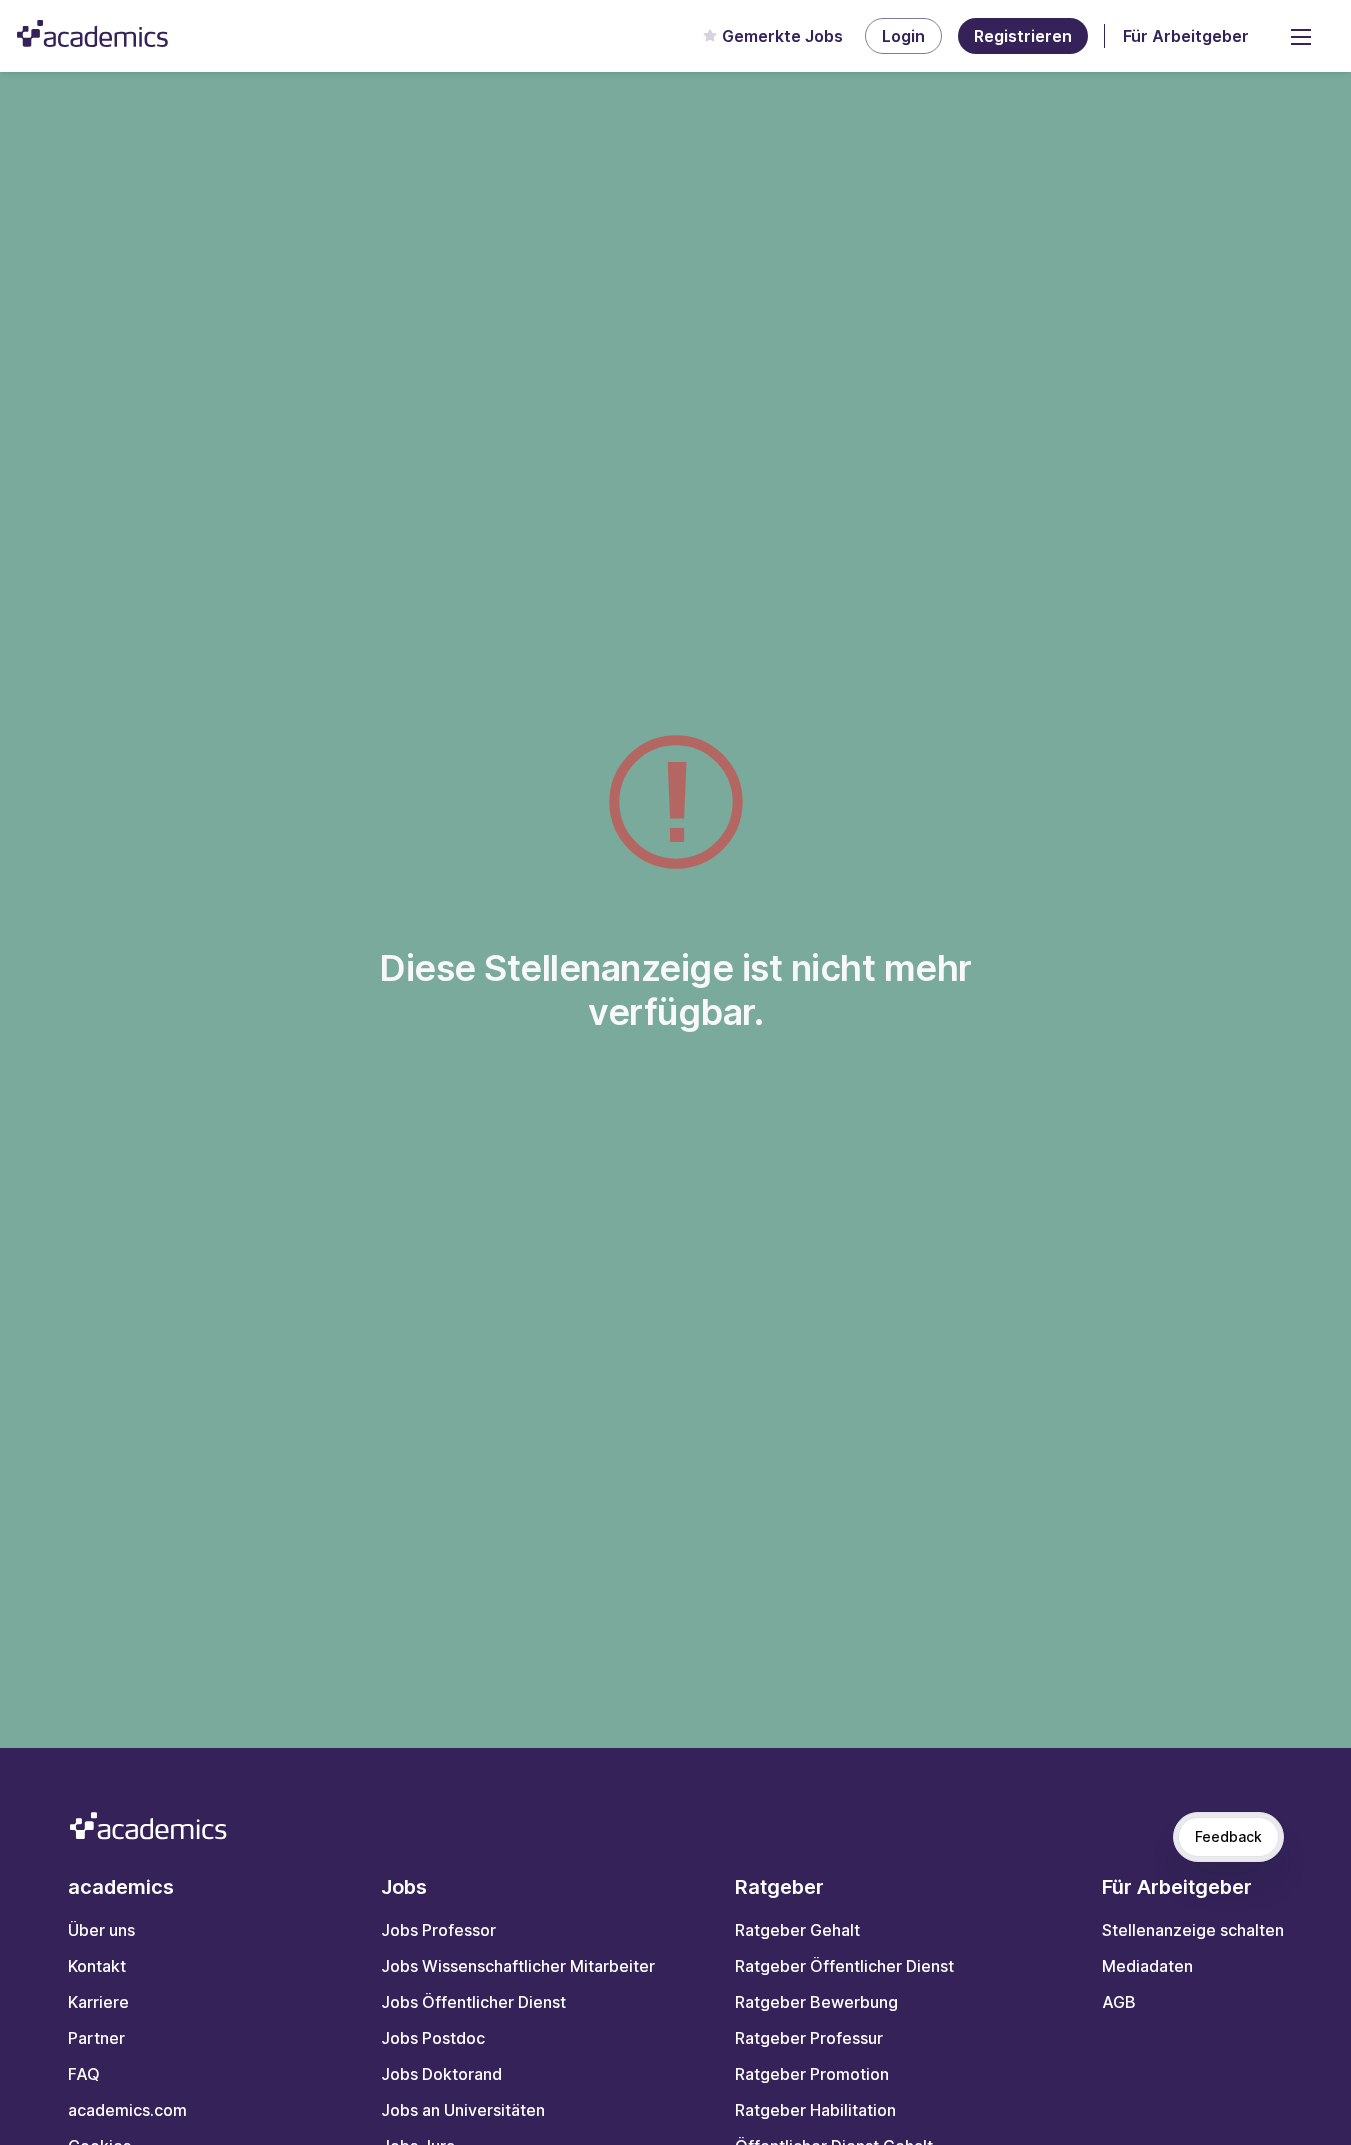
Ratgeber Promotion (812, 2074)
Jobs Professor (438, 1930)
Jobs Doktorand (441, 2074)
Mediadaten (1147, 1966)
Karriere (98, 2002)
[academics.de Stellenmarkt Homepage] (92, 33)
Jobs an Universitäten (463, 2110)
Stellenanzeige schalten (1193, 1930)
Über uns (101, 1930)
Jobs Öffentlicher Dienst (473, 2002)
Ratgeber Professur (809, 2038)
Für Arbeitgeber (1186, 36)
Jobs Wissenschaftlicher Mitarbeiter (518, 1966)
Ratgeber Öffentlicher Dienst (844, 1966)
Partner (96, 2038)
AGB (1119, 2002)
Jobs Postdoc (433, 2038)
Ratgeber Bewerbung (816, 2002)
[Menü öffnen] (1301, 36)
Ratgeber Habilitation (815, 2110)
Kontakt (97, 1966)
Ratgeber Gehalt (797, 1930)
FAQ (84, 2074)
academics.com (127, 2110)
